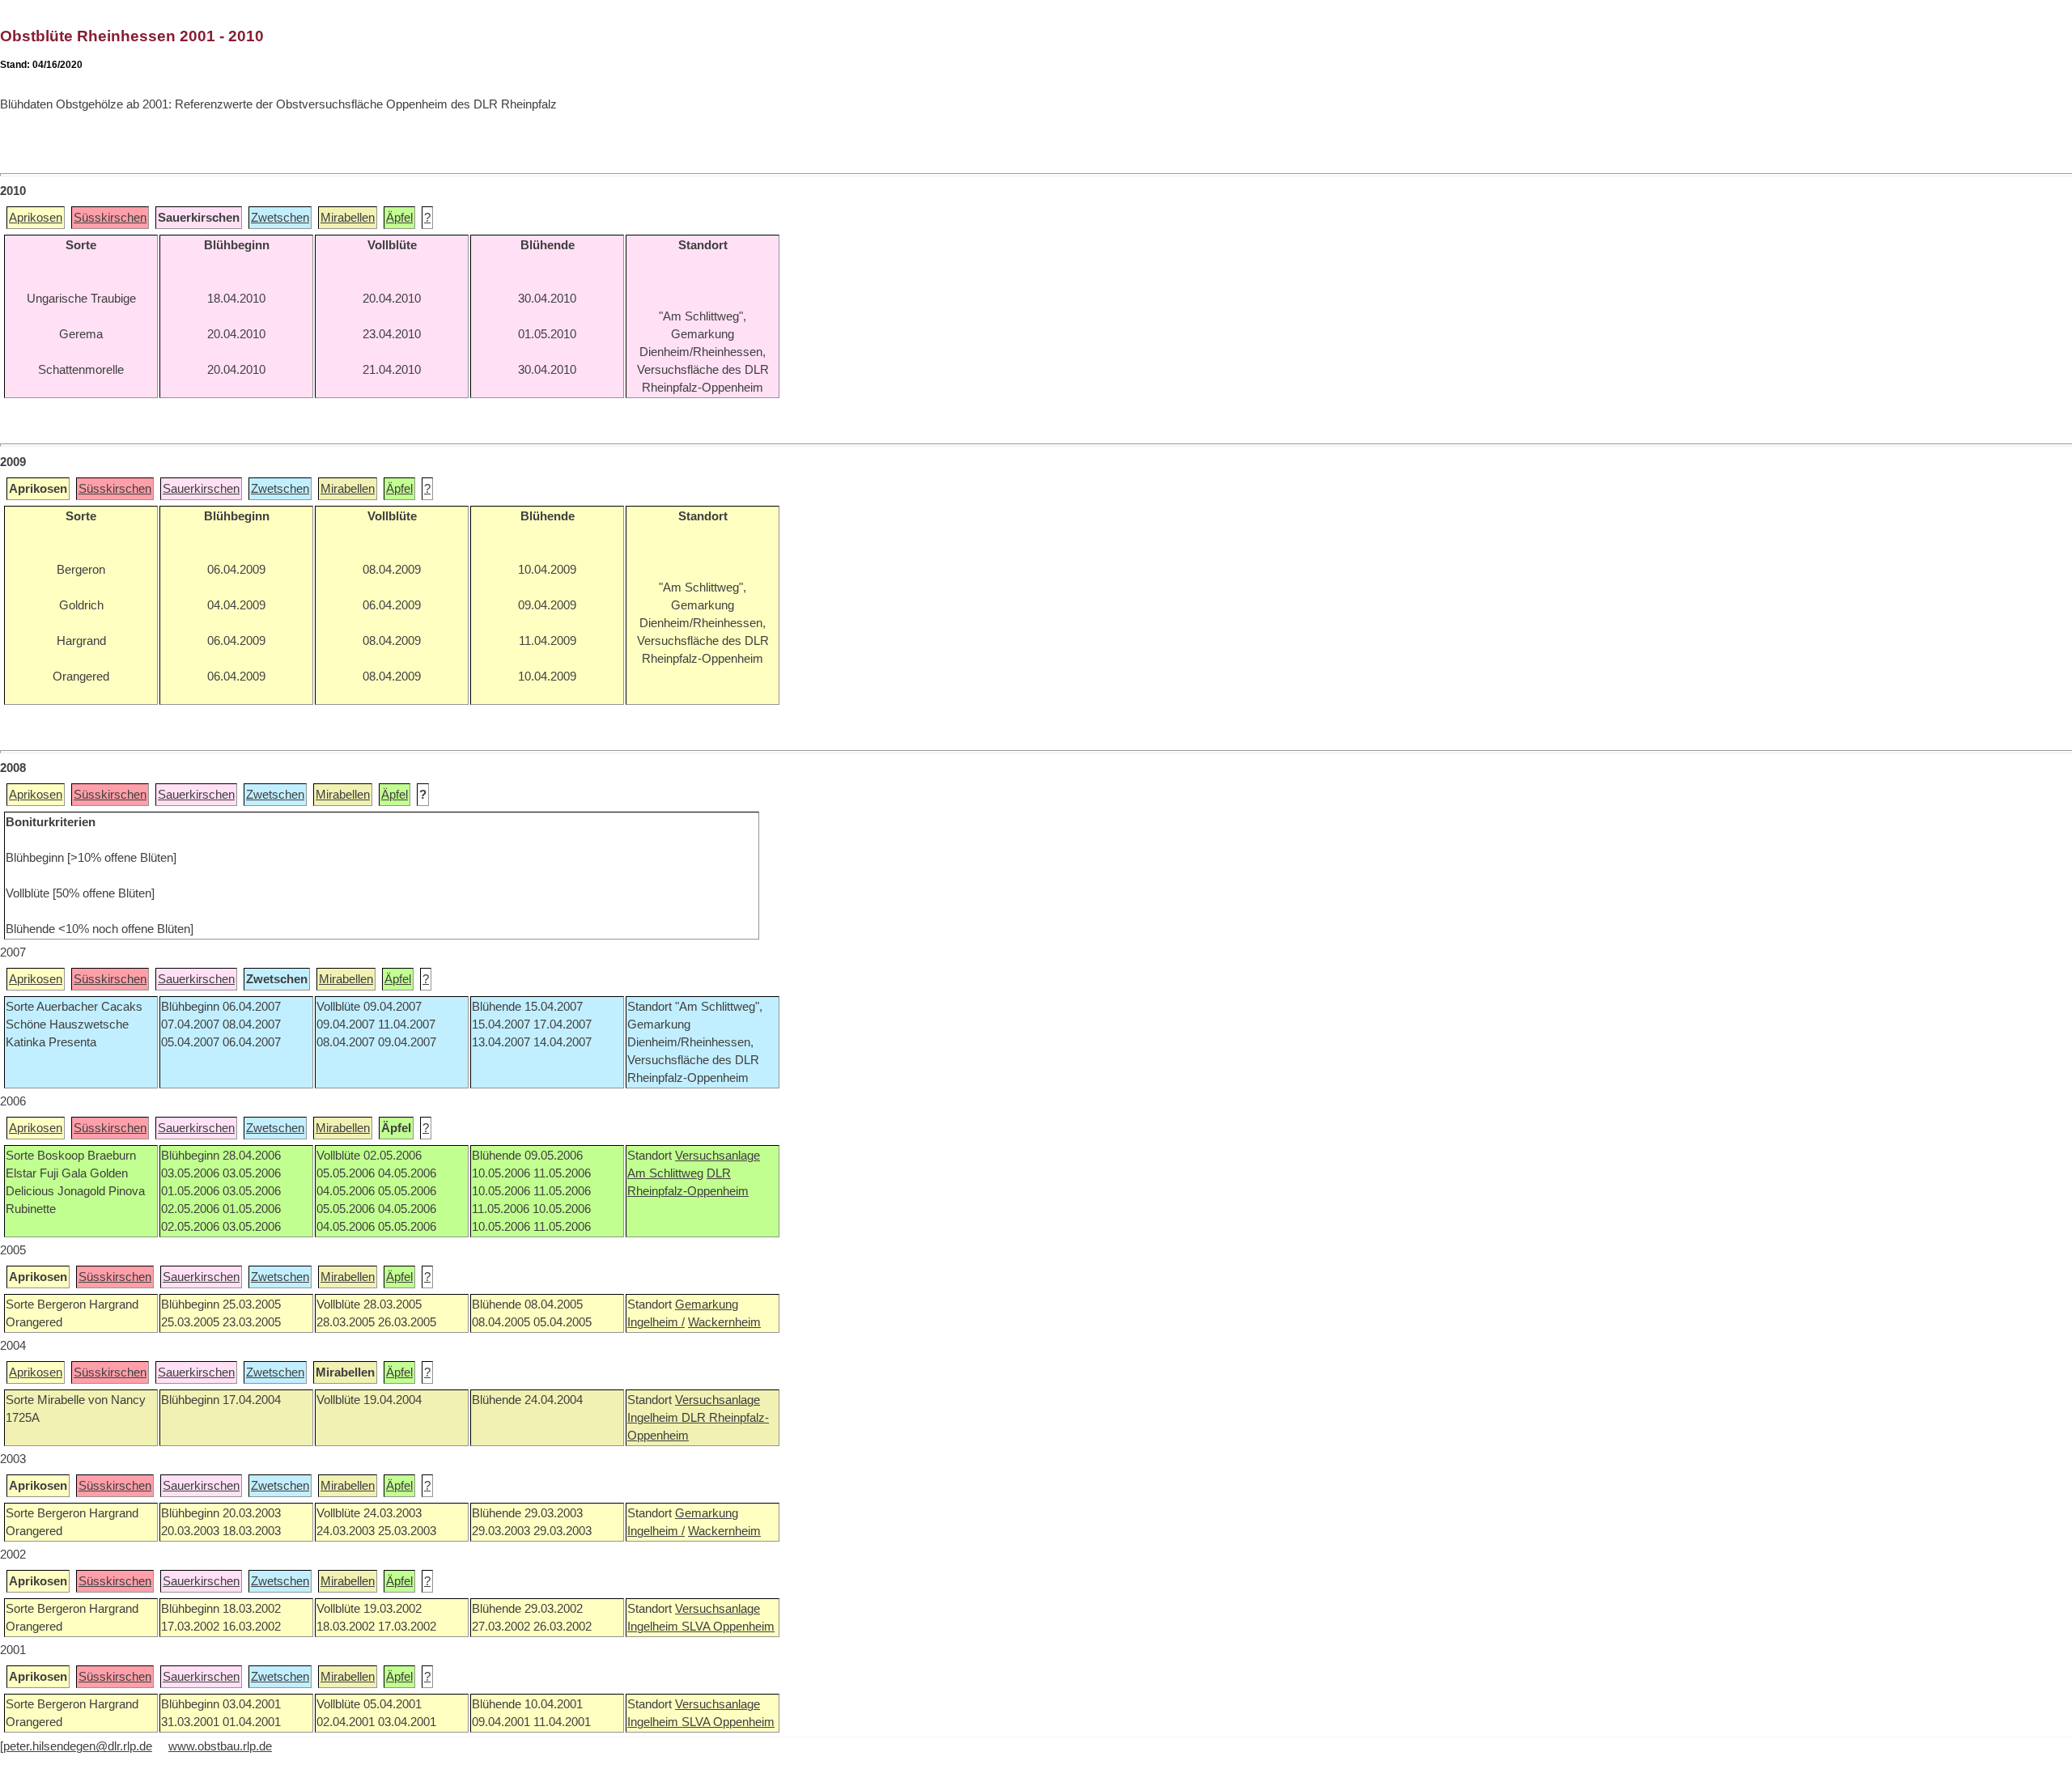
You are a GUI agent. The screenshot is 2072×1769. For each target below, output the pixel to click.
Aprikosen (36, 218)
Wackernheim (724, 1322)
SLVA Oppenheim (728, 1627)
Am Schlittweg (665, 1173)
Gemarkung (707, 1304)
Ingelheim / (656, 1322)
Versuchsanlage (718, 1156)
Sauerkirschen (201, 489)
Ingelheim (654, 1418)
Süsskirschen (110, 218)
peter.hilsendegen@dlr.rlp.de (78, 1746)
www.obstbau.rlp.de (220, 1746)
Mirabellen (348, 218)
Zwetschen (280, 218)
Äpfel (399, 218)
